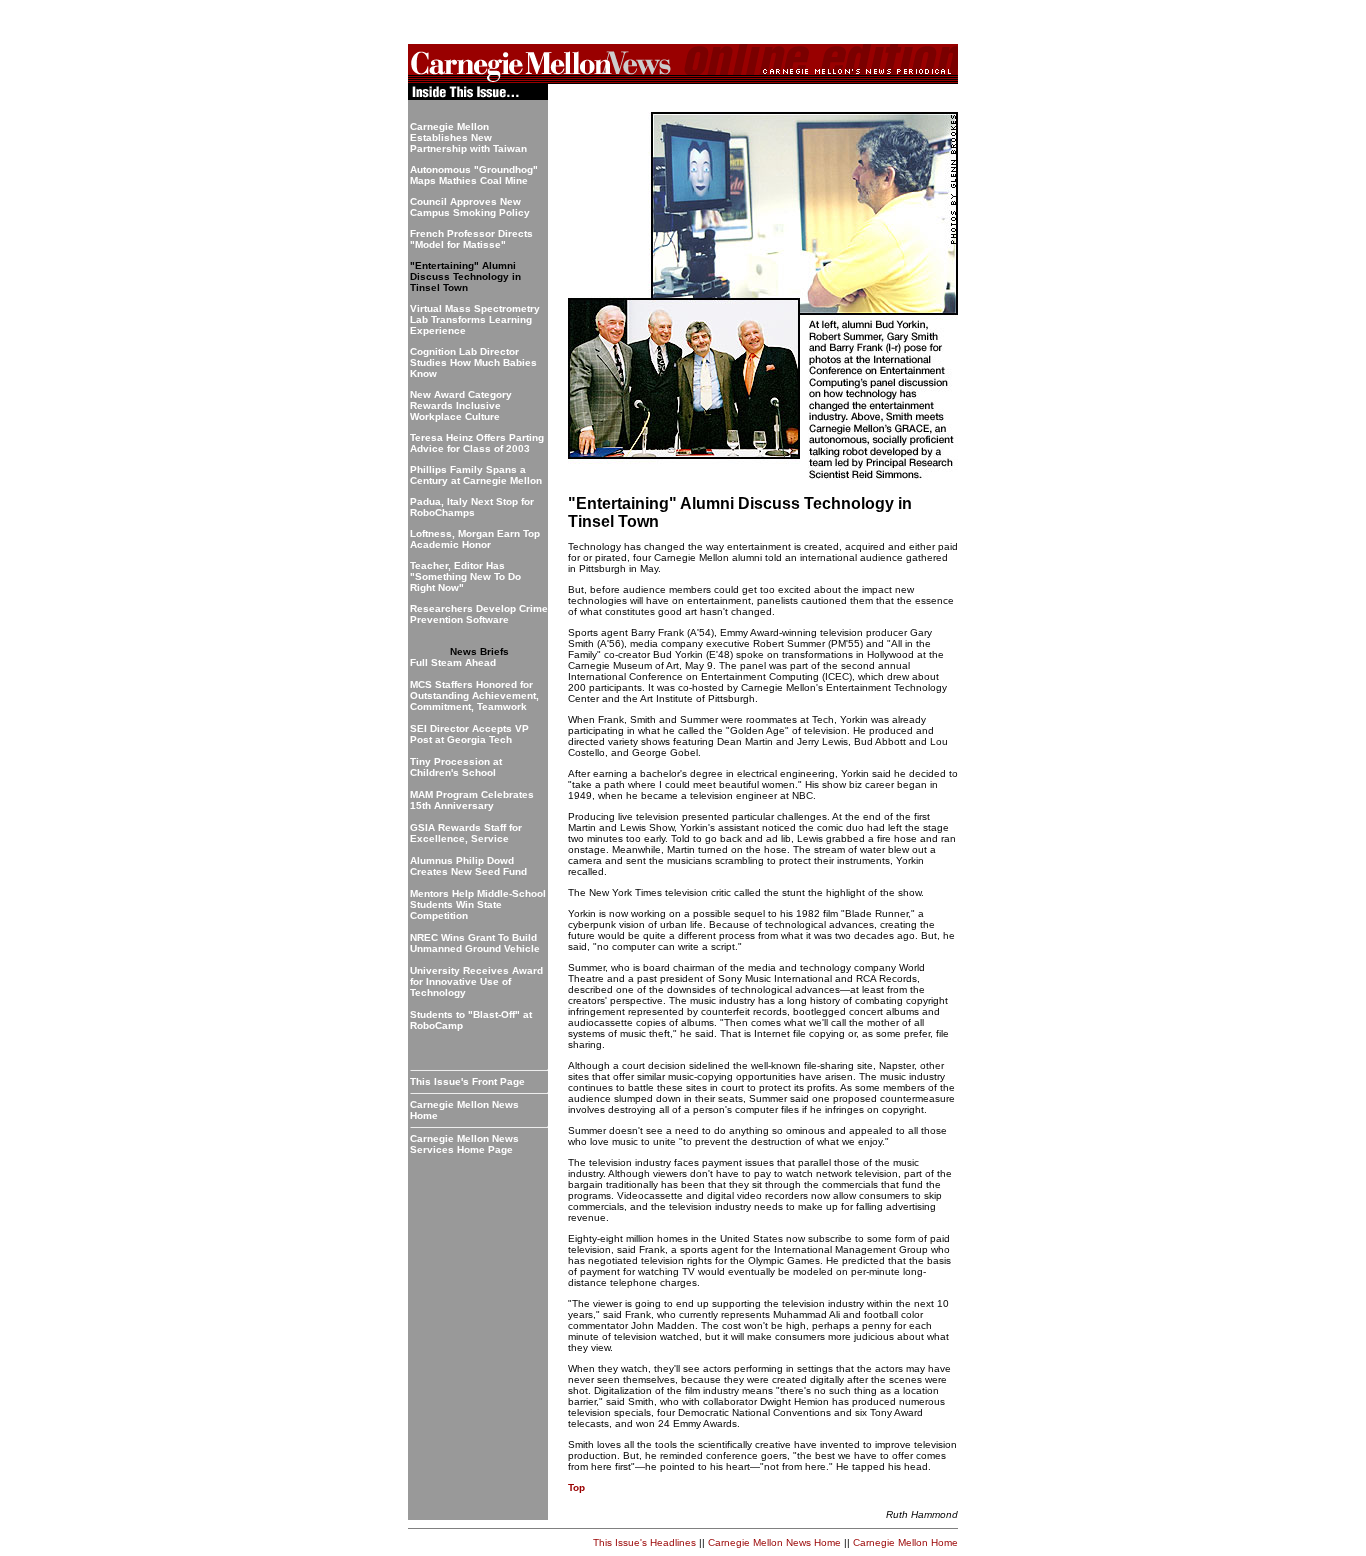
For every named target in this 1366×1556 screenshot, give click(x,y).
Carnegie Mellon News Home (774, 1542)
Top (576, 1487)
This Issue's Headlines (644, 1542)
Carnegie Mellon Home (905, 1542)
